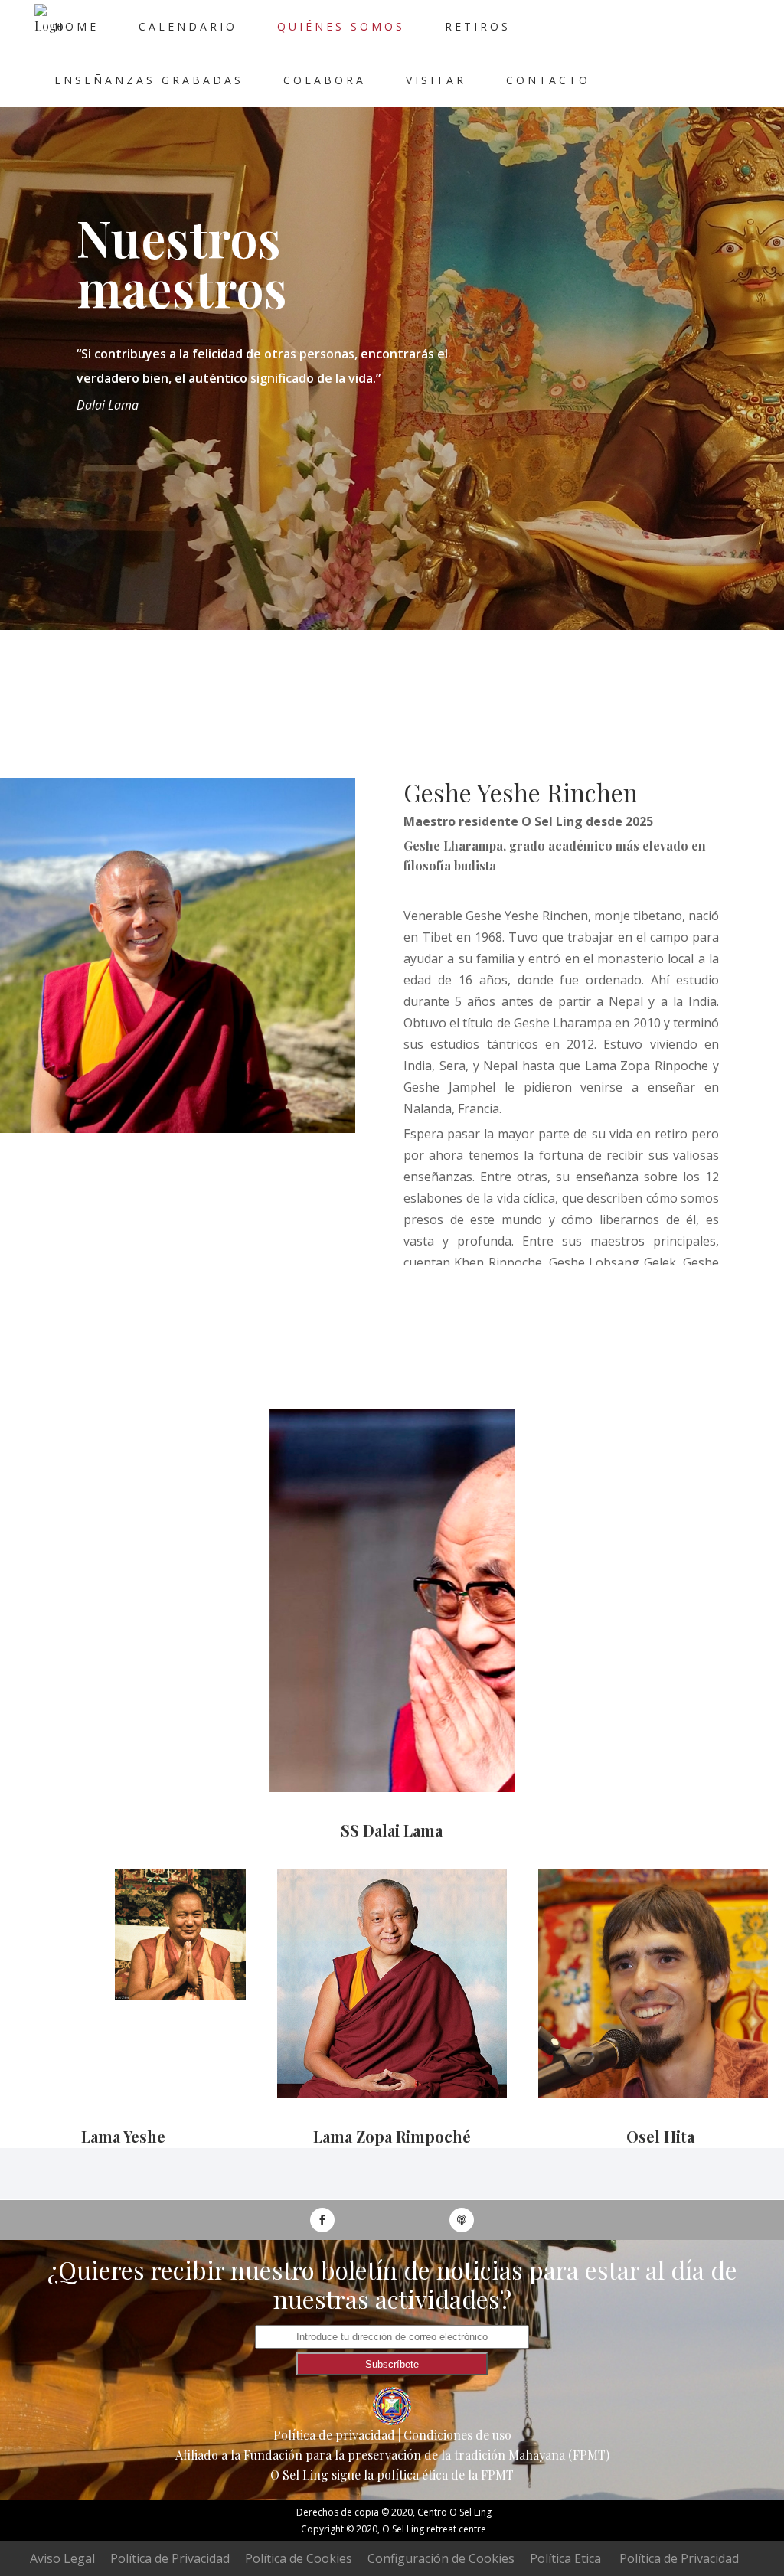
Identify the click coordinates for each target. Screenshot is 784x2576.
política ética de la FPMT (445, 2475)
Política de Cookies (299, 2558)
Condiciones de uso (457, 2435)
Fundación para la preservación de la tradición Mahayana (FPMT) (426, 2455)
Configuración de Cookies (441, 2558)
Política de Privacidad (170, 2558)
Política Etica (565, 2558)
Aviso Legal (62, 2558)
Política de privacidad (334, 2435)
